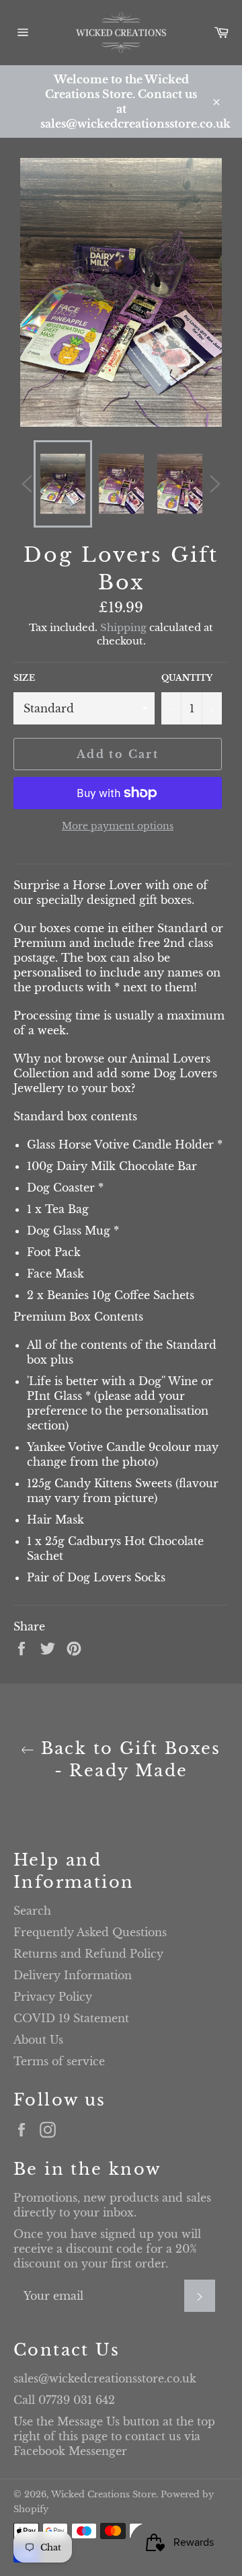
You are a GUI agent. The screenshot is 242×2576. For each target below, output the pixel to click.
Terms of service (59, 2061)
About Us (38, 2040)
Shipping (123, 627)
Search (32, 1911)
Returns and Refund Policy (88, 1954)
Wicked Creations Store (104, 2494)
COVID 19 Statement (71, 2018)
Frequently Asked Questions (90, 1932)
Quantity (187, 678)
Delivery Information (73, 1975)
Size (24, 678)
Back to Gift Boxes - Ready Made (128, 1759)
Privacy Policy (53, 1997)
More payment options (118, 826)
